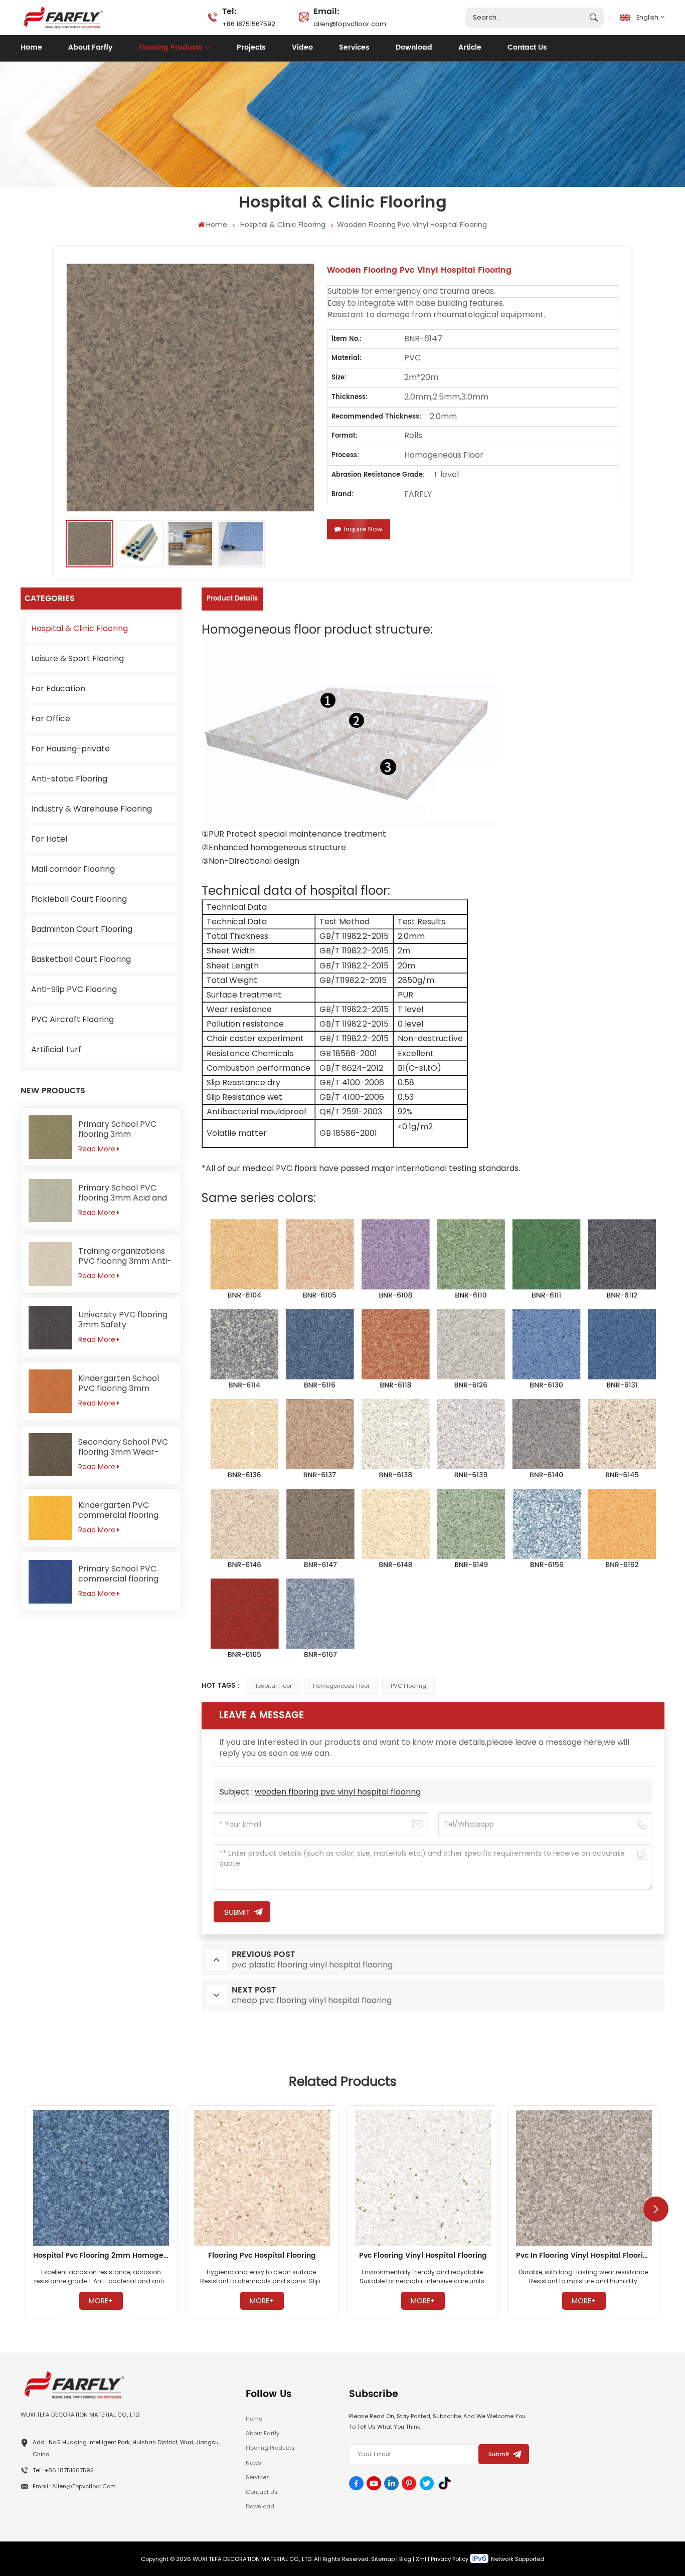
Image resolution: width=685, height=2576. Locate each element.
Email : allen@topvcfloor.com (74, 2486)
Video (302, 48)
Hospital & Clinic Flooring (283, 225)
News (253, 2463)
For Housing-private (70, 749)
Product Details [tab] (232, 599)
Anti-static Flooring (69, 779)
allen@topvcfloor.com (350, 17)
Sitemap (383, 2559)
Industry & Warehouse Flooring (92, 809)
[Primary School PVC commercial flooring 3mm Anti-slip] (50, 1582)
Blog (405, 2559)
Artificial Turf (56, 1049)
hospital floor (273, 1686)
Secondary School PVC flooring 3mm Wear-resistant (123, 1447)
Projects (251, 48)
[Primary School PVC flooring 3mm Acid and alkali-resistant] (50, 1201)
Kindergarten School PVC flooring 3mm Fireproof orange (119, 1383)
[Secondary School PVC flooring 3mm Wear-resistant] (50, 1455)
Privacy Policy (450, 2559)
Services (354, 48)
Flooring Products (171, 48)
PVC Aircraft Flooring (72, 1019)
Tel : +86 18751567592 (63, 2470)
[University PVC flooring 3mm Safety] (50, 1328)
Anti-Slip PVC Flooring (74, 989)
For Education (58, 688)
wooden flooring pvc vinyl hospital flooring (338, 1792)
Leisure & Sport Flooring (77, 658)
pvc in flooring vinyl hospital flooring (584, 2256)
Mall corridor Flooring (73, 869)
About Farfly (91, 48)
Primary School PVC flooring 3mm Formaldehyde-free (118, 1129)
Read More (97, 1149)
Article (470, 48)
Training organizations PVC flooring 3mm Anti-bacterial (125, 1256)
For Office (51, 719)
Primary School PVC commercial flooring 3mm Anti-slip (118, 1574)
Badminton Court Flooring (82, 929)
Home (31, 48)
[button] (656, 2209)
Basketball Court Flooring (81, 959)
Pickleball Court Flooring (79, 899)
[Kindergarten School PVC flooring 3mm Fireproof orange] (50, 1391)
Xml (421, 2559)
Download (414, 48)
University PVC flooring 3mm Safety (123, 1320)
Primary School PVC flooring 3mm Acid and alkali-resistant (123, 1193)
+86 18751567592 (249, 17)
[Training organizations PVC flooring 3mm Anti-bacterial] (50, 1264)
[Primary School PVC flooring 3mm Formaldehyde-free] (50, 1137)
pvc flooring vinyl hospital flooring (423, 2256)
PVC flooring (408, 1686)
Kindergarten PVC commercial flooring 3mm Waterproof (118, 1510)
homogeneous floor (341, 1686)
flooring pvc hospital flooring (262, 2256)
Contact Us (527, 48)
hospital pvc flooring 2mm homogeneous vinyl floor (101, 2256)
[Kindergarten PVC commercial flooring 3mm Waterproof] (50, 1518)
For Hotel (49, 839)
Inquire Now (363, 529)
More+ (101, 2301)
